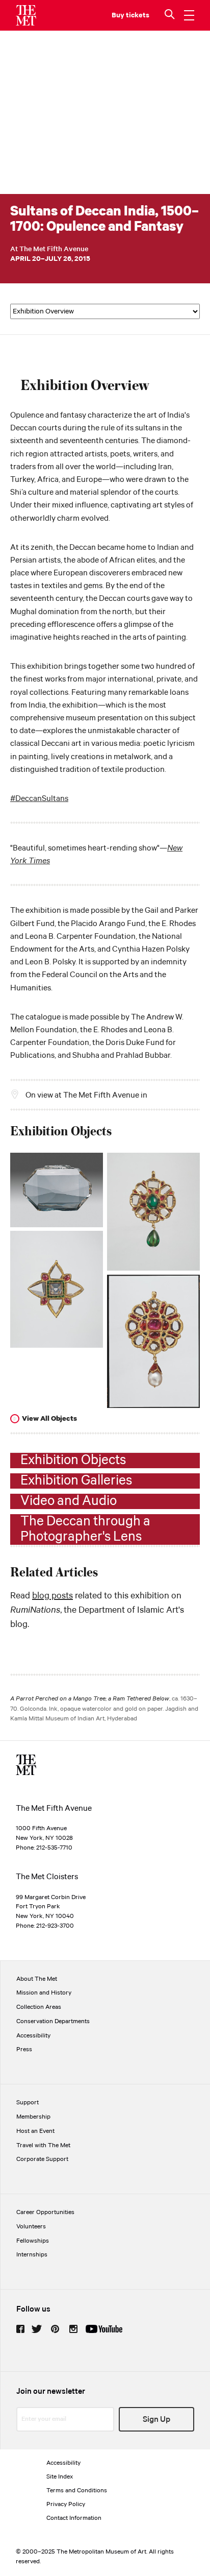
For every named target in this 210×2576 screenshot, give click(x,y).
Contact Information (74, 2518)
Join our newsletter (51, 2391)
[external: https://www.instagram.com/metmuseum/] (73, 2329)
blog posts (52, 1596)
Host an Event (35, 2131)
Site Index (60, 2477)
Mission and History (44, 1993)
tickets (138, 15)
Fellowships (33, 2241)
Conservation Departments (53, 2021)
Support (28, 2103)
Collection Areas (39, 2007)
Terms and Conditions (77, 2490)
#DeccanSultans (39, 799)
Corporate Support (42, 2159)
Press (24, 2049)
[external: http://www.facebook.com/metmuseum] (20, 2329)
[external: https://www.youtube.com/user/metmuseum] (104, 2329)
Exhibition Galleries (76, 1481)
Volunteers (31, 2227)
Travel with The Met (43, 2145)
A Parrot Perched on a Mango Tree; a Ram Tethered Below (90, 1699)
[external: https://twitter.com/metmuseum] (37, 2329)
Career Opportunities (45, 2212)
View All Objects (49, 1419)
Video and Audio (69, 1501)
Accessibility (33, 2036)
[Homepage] (26, 15)
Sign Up (156, 2420)
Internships (32, 2255)
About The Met (37, 1979)
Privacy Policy (66, 2504)
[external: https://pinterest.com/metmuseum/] (55, 2329)
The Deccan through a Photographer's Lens (85, 1529)
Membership (33, 2117)
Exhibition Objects (73, 1461)
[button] (171, 15)
